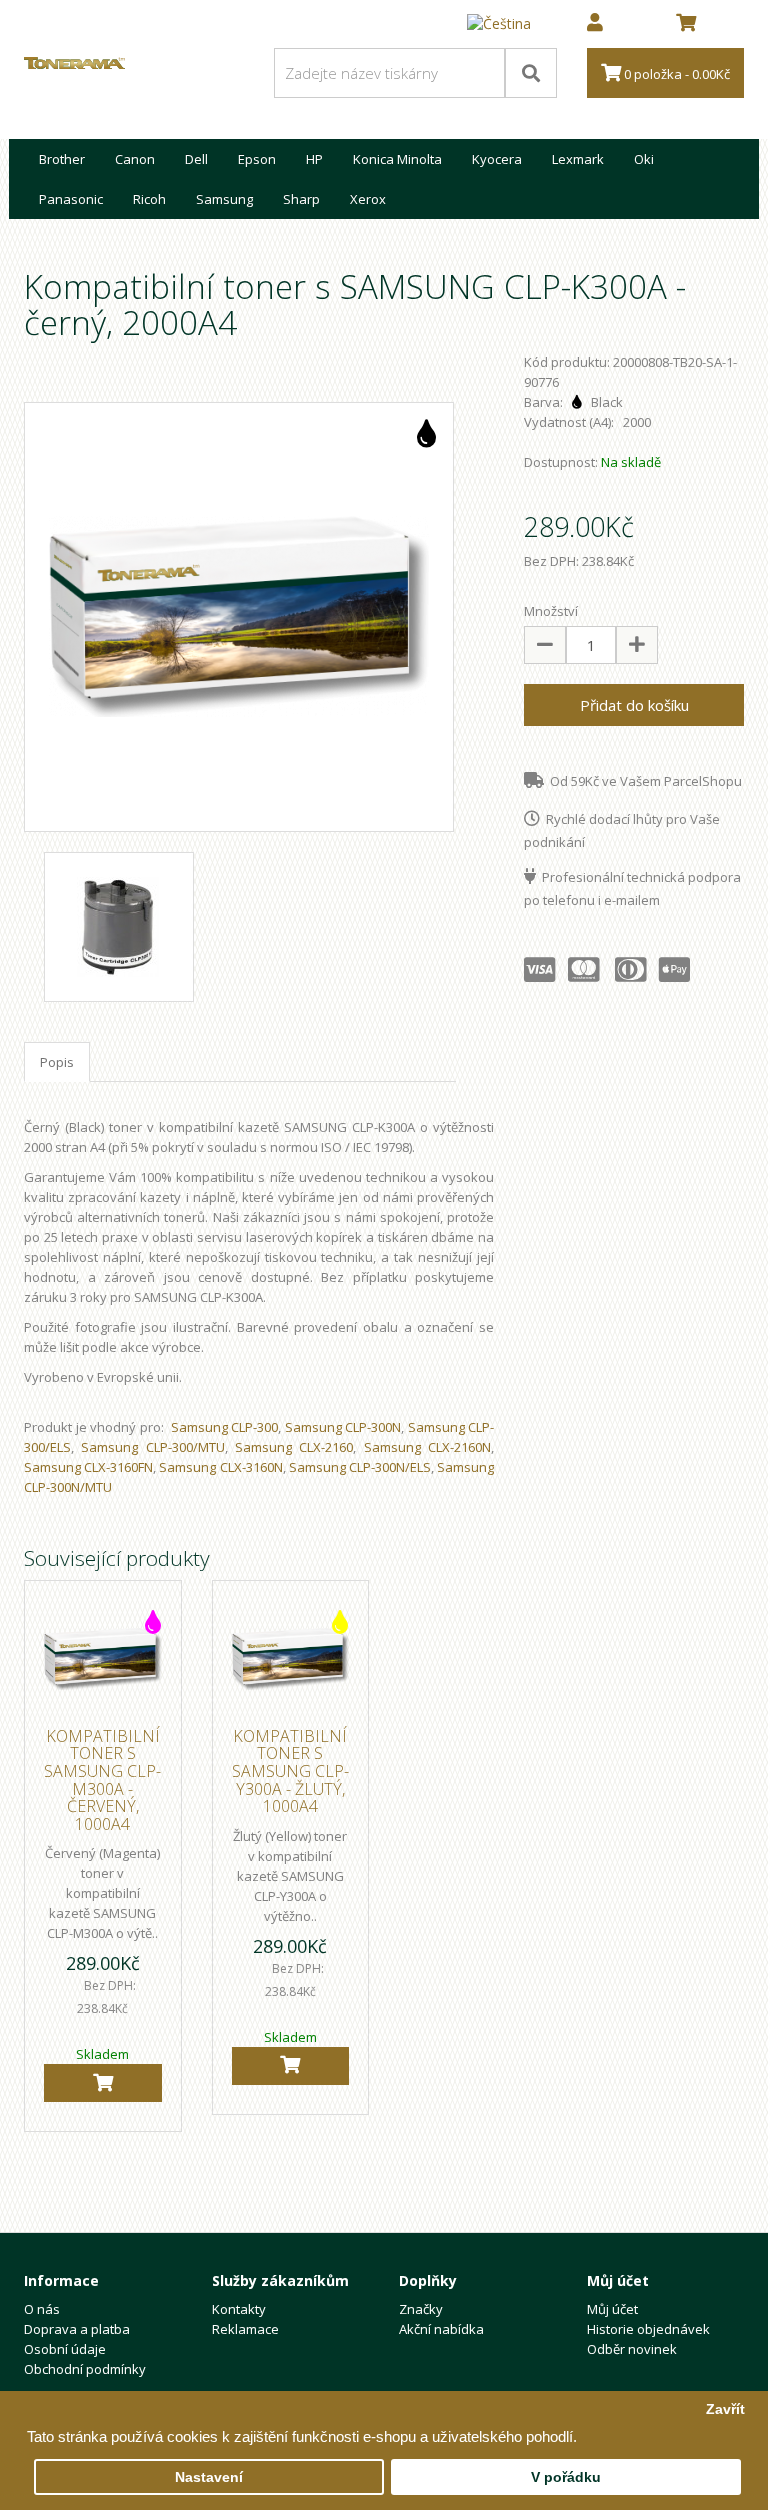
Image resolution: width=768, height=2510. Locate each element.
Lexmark (578, 159)
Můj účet (612, 2309)
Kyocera (497, 159)
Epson (257, 159)
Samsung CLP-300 (225, 1427)
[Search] (531, 73)
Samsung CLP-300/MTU (152, 1447)
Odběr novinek (632, 2349)
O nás (42, 2309)
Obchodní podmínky (85, 2369)
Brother (62, 159)
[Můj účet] (595, 24)
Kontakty (239, 2309)
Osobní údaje (65, 2349)
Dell (196, 159)
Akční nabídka (441, 2329)
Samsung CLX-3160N (220, 1467)
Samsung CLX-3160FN (88, 1467)
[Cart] (103, 2083)
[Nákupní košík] (686, 24)
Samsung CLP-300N (343, 1427)
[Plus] (637, 645)
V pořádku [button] (566, 2477)
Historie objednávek (648, 2329)
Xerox (368, 199)
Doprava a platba (77, 2329)
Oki (644, 159)
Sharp (301, 199)
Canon (135, 159)
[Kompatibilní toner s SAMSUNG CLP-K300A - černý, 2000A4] (239, 617)
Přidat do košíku (634, 705)
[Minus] (545, 645)
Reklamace (245, 2329)
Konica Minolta (397, 159)
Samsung (224, 199)
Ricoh (149, 199)
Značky (421, 2309)
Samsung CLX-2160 (294, 1447)
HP (314, 159)
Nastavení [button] (209, 2477)
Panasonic (71, 199)
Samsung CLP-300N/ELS (360, 1467)
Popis (57, 1062)
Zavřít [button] (725, 2409)
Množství (551, 611)
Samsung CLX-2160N (427, 1447)
